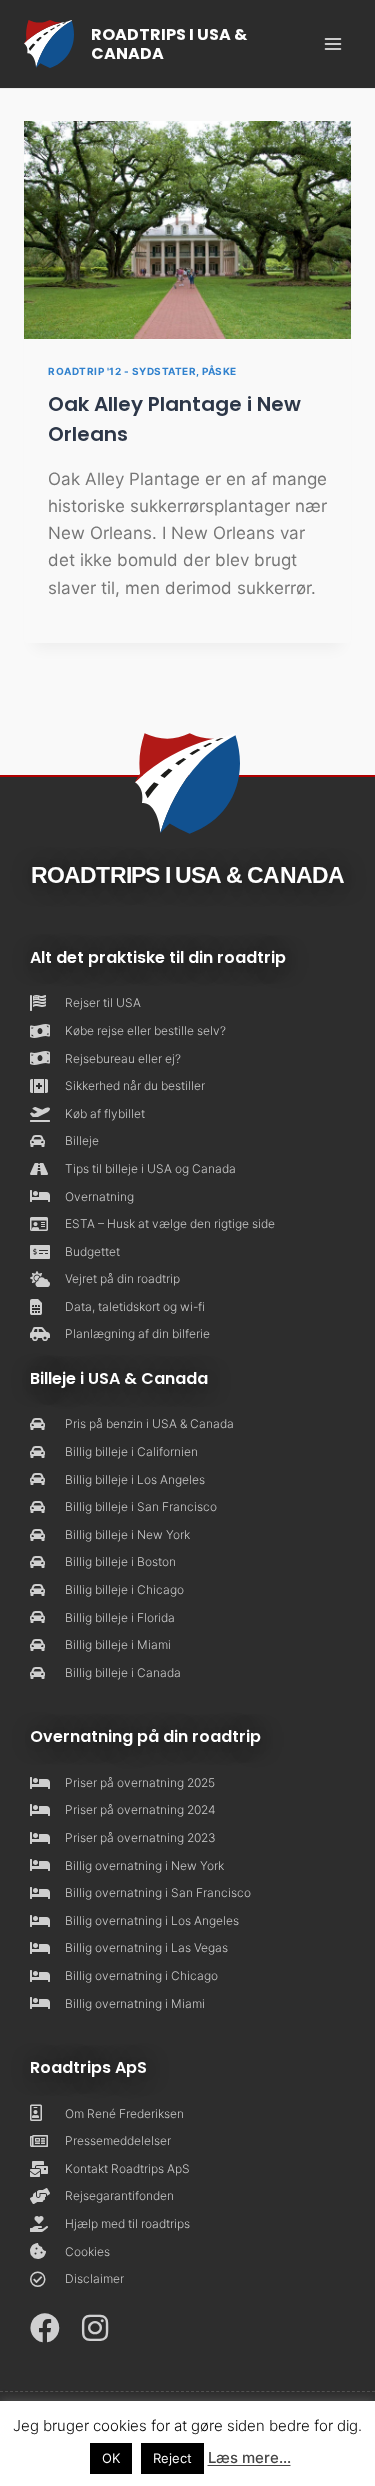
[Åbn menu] (332, 43)
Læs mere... (249, 2457)
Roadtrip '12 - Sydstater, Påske (142, 371)
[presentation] (187, 230)
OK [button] (111, 2458)
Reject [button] (172, 2458)
